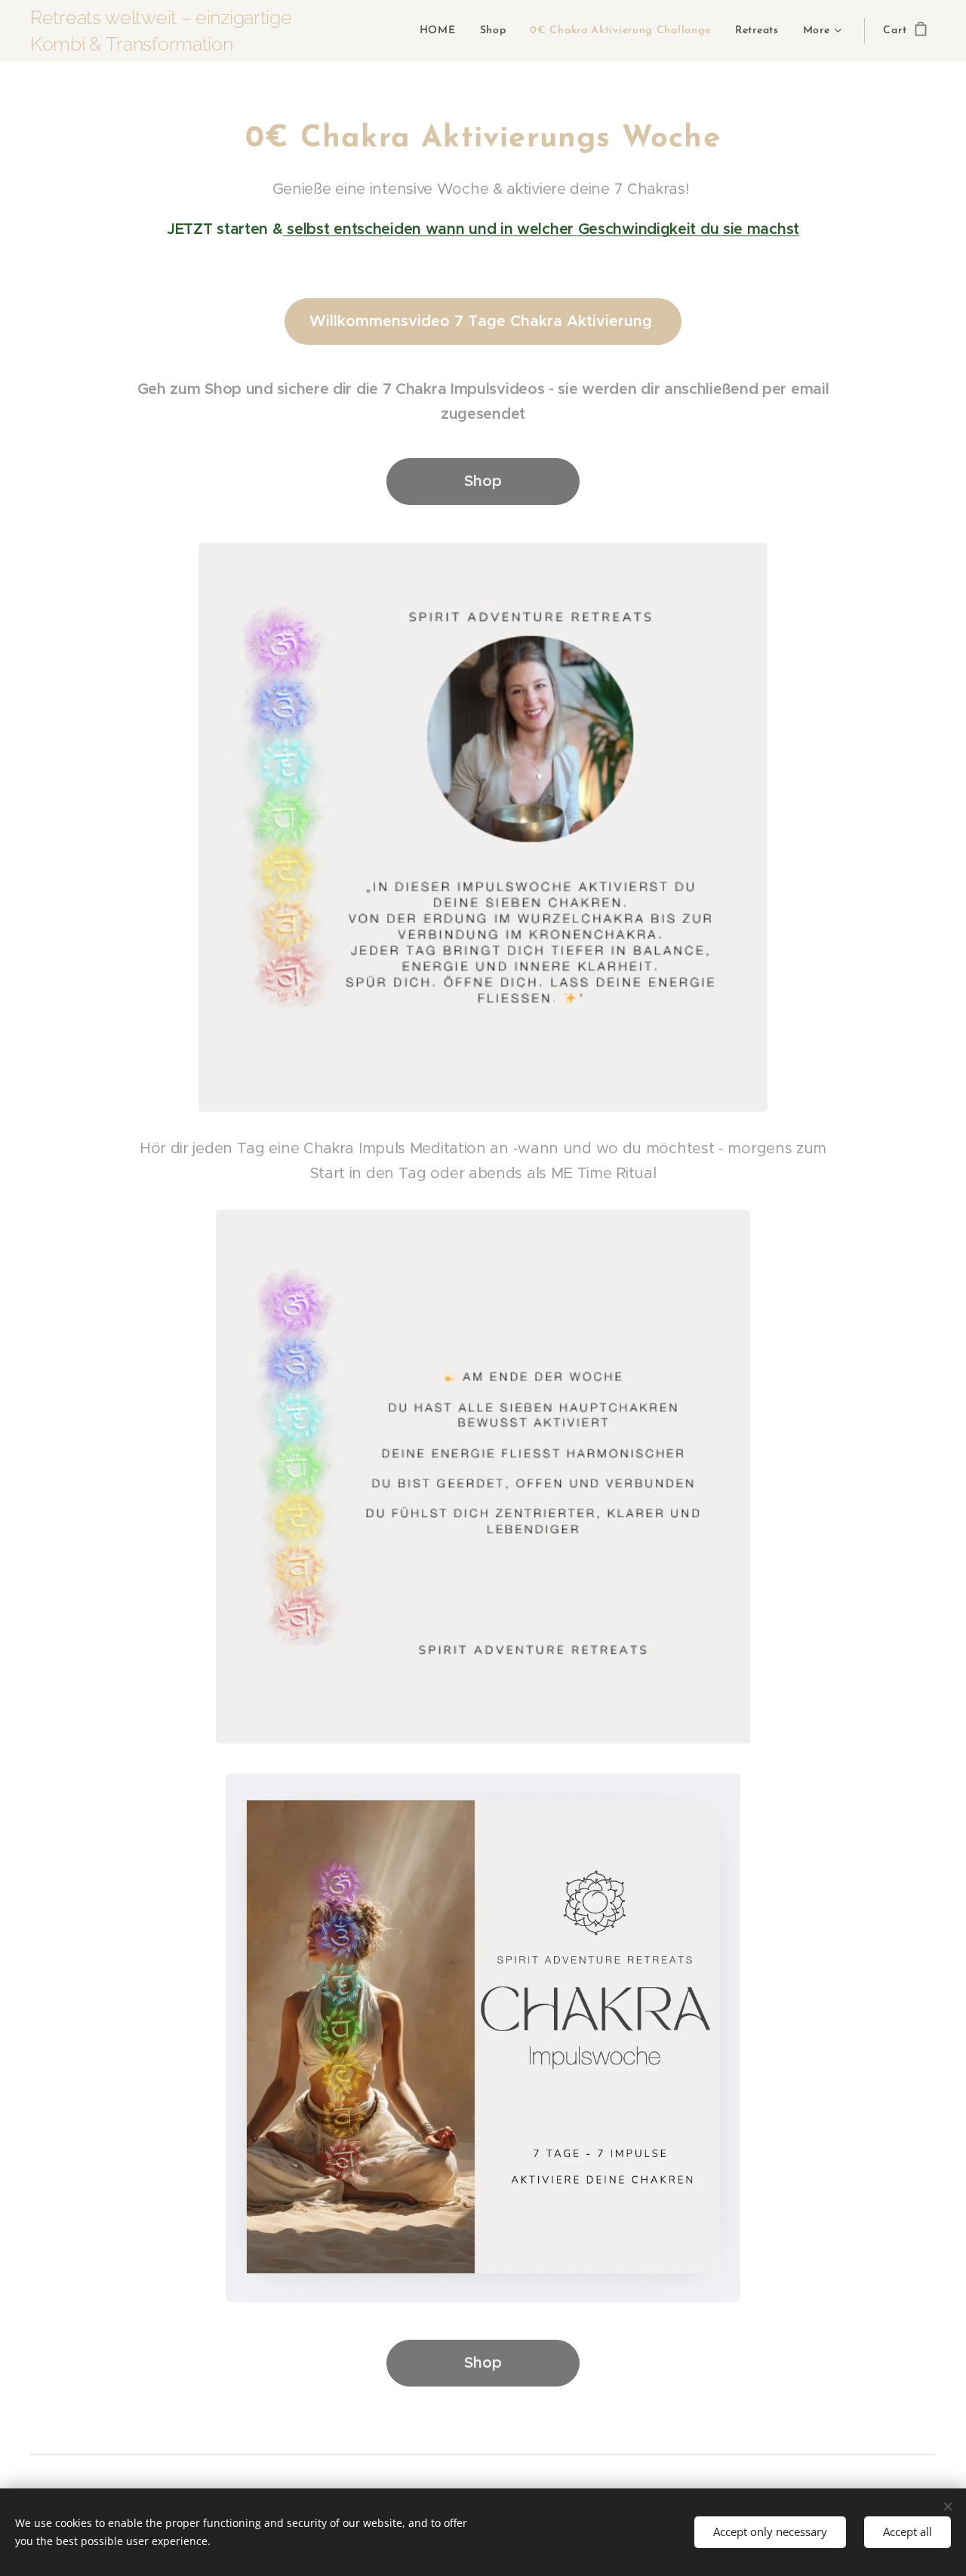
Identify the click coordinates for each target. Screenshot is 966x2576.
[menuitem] (442, 31)
